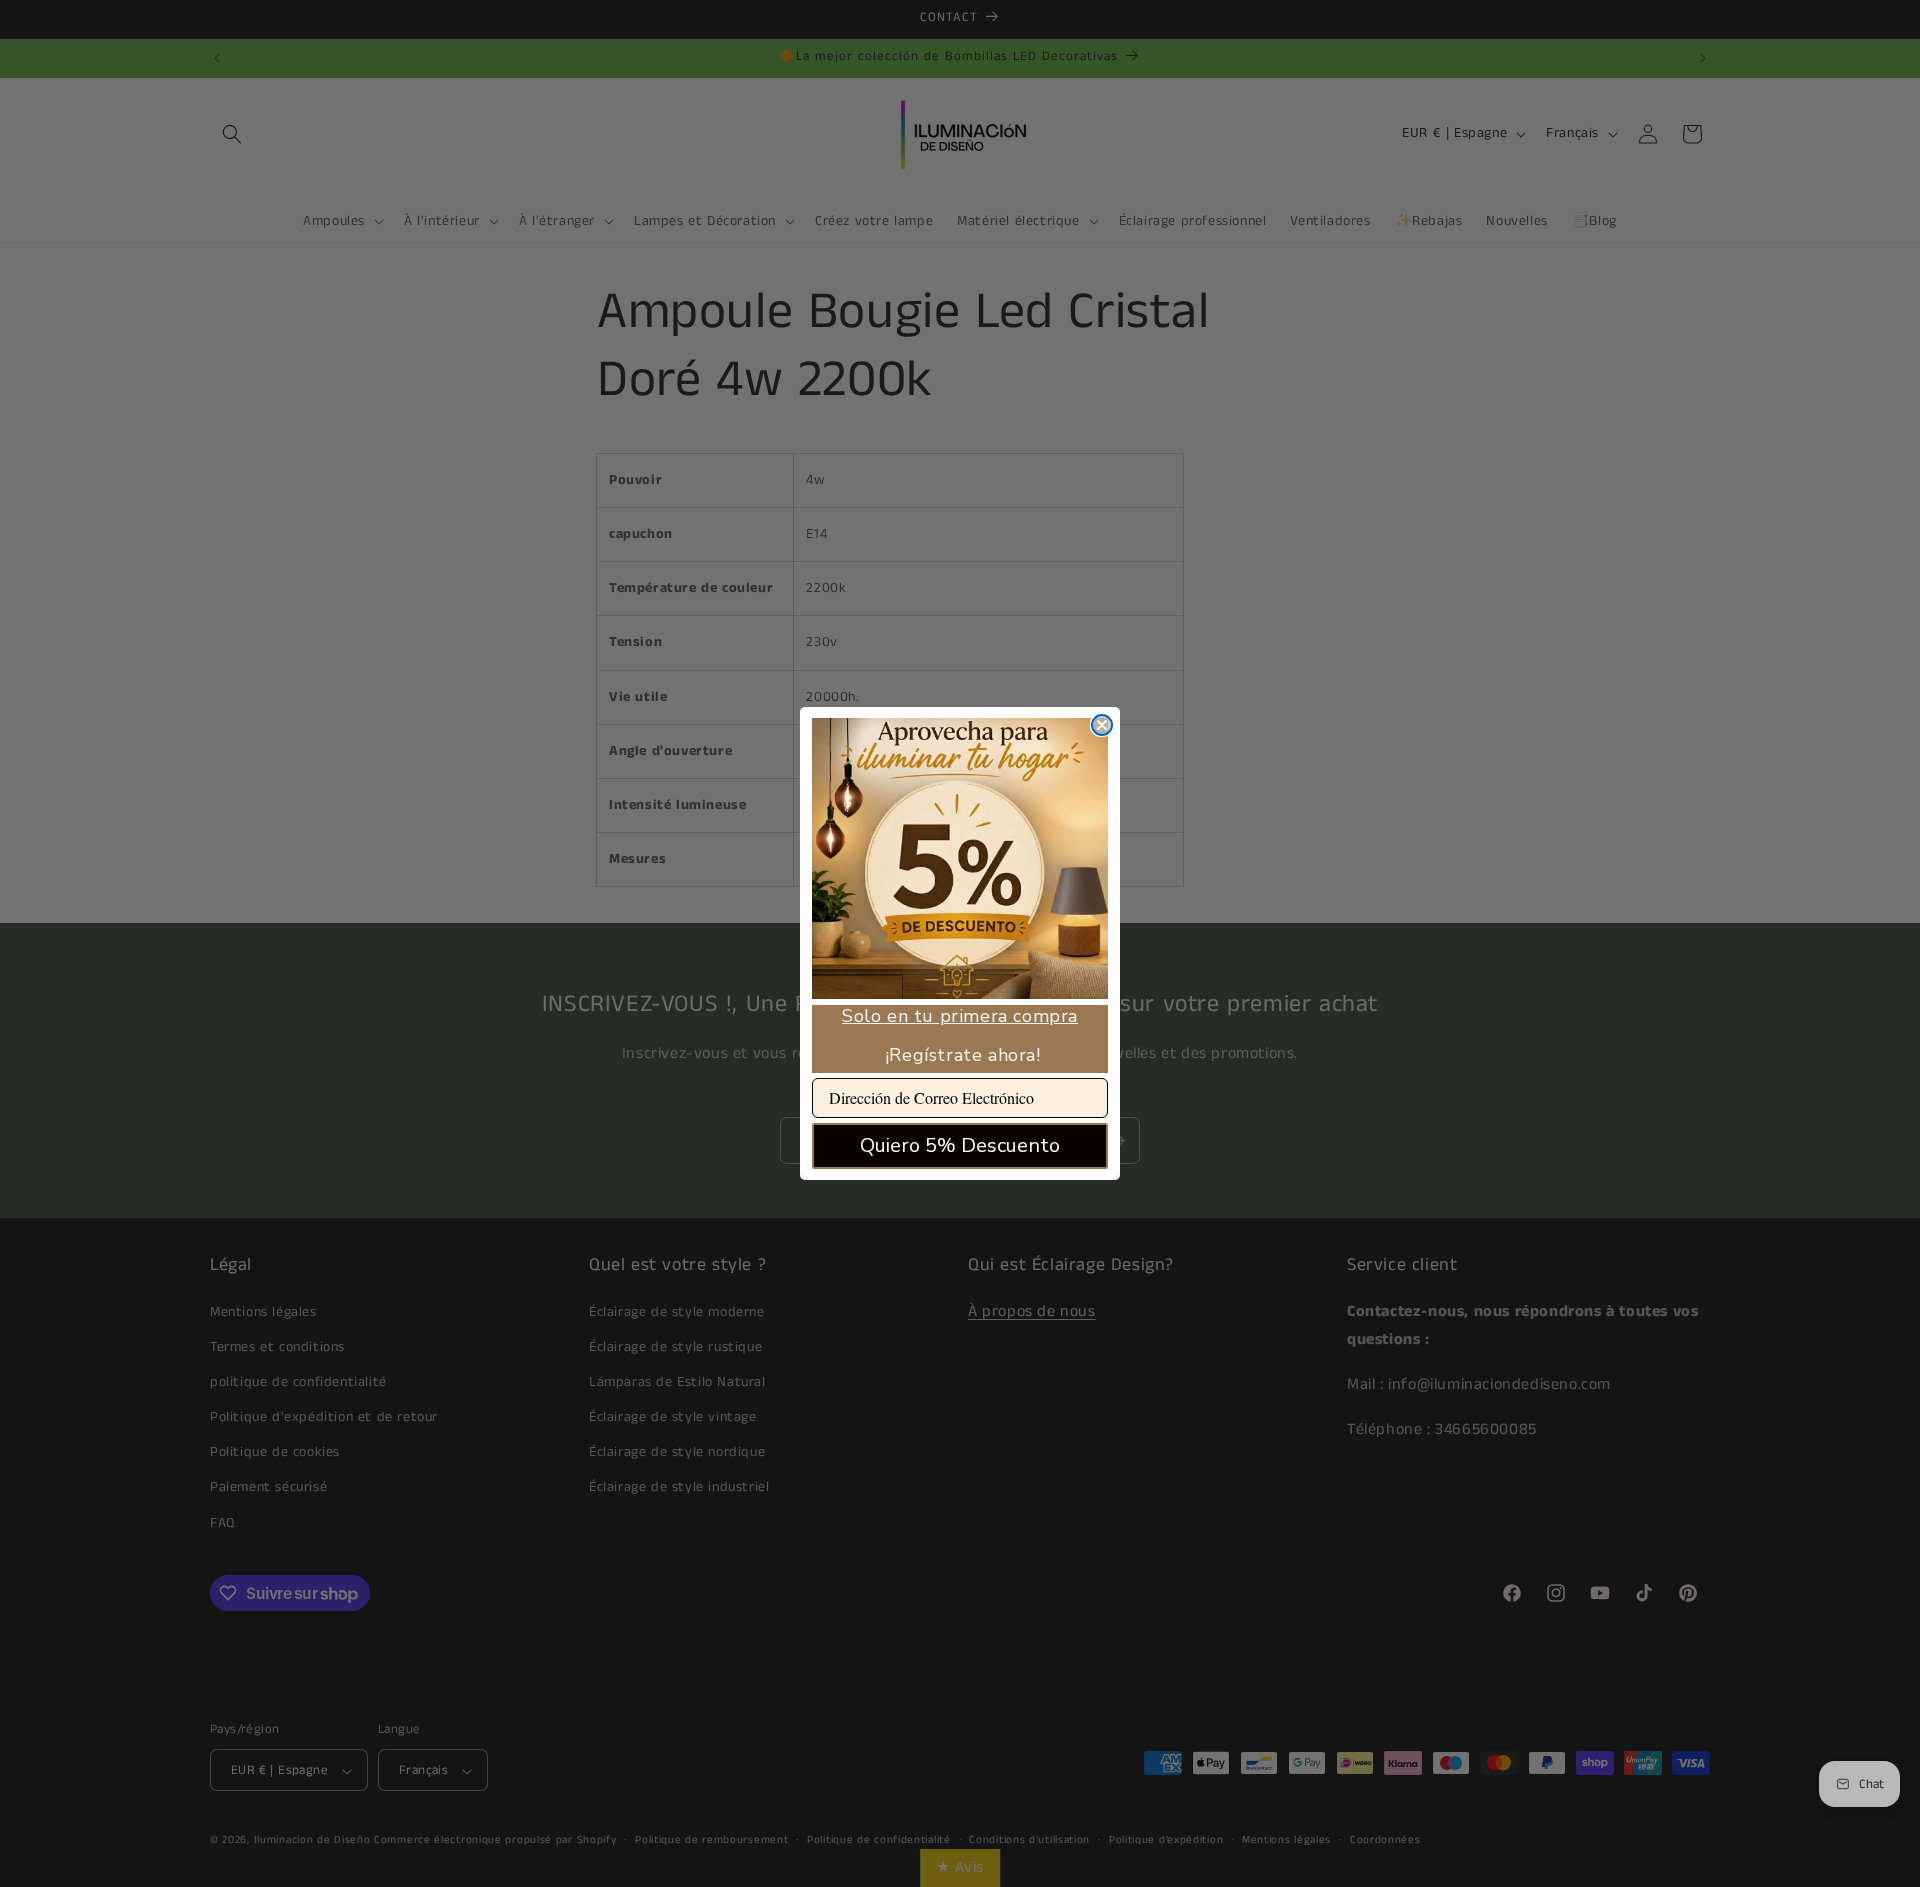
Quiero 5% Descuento (960, 1145)
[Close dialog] (1102, 725)
